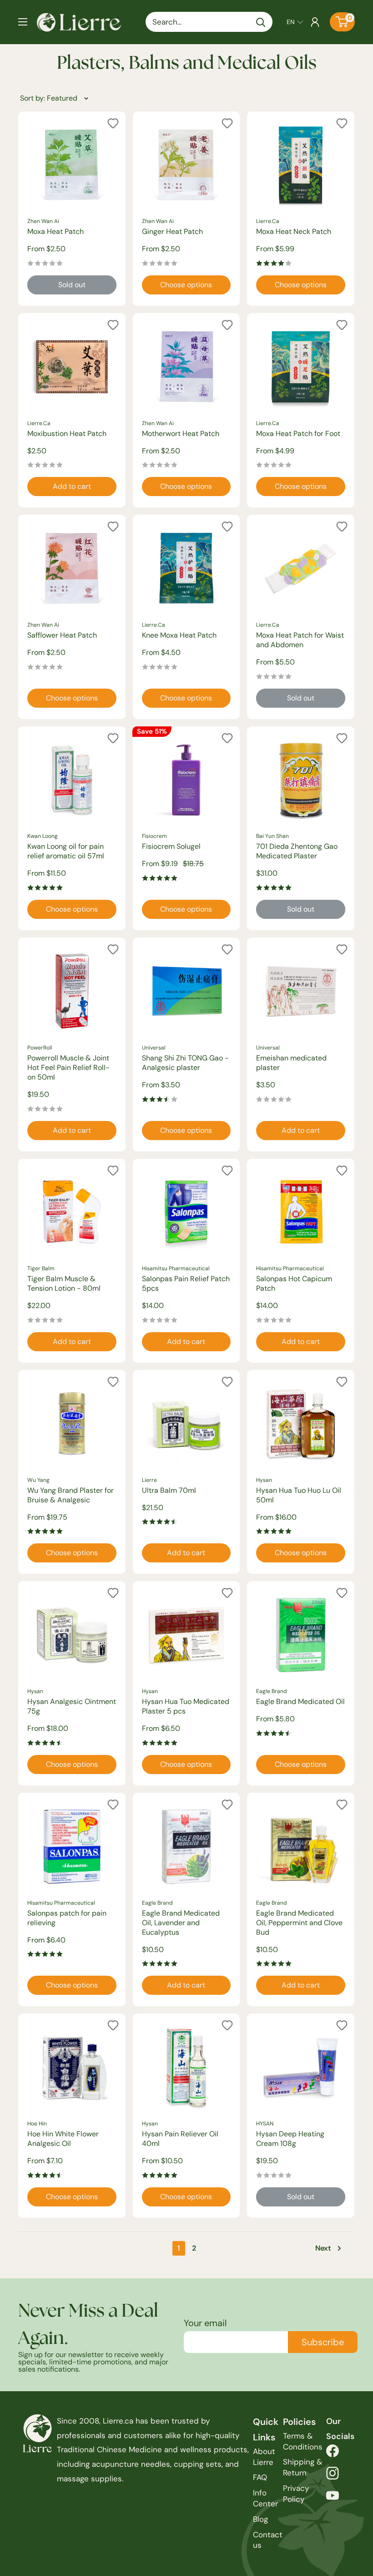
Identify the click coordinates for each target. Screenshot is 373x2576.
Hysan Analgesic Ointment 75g (72, 1706)
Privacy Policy (296, 2494)
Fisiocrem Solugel (171, 846)
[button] (295, 22)
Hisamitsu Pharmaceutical (176, 1268)
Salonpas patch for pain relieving (67, 1918)
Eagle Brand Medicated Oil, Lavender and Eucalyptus (181, 1923)
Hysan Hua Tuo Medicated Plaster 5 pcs (186, 1706)
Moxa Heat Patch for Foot (298, 434)
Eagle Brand (272, 1691)
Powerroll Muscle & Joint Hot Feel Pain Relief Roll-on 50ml (68, 1067)
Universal (154, 1048)
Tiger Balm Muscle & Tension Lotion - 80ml (64, 1283)
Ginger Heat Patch (172, 231)
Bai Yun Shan (272, 836)
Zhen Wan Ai (43, 221)
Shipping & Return (302, 2467)
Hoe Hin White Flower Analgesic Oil (63, 2139)
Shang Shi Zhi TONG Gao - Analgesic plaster (185, 1063)
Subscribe (323, 2342)
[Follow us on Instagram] (333, 2476)
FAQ (260, 2477)
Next (323, 2248)
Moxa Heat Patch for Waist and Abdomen (300, 640)
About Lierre (264, 2457)
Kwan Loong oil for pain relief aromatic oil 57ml (66, 851)
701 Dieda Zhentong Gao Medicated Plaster (297, 851)
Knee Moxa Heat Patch (179, 635)
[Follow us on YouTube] (333, 2498)
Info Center (265, 2498)
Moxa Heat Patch (55, 231)
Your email (205, 2323)
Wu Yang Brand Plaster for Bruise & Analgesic (71, 1495)
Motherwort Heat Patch (181, 434)
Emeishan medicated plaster (291, 1063)
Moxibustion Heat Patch (67, 434)
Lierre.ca (268, 221)
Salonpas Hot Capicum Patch (294, 1283)
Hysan (264, 1480)
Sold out (72, 285)
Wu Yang (38, 1480)
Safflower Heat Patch (62, 635)
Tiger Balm (41, 1268)
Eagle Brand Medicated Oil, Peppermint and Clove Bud (299, 1923)
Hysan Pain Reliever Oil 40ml (180, 2139)
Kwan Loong (43, 836)
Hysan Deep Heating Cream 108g (290, 2139)
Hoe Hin (37, 2124)
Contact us (268, 2540)
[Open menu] (23, 22)
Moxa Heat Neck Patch (294, 231)
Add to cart (72, 486)
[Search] (261, 22)
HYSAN (265, 2124)
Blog (260, 2519)
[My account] (315, 22)
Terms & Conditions (303, 2441)
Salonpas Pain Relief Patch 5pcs (186, 1283)
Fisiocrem (154, 836)
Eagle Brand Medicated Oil (300, 1701)
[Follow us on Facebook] (333, 2453)
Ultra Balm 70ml (169, 1490)
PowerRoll (40, 1048)
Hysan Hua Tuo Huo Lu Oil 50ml (299, 1495)
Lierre (149, 1480)
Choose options (186, 285)
